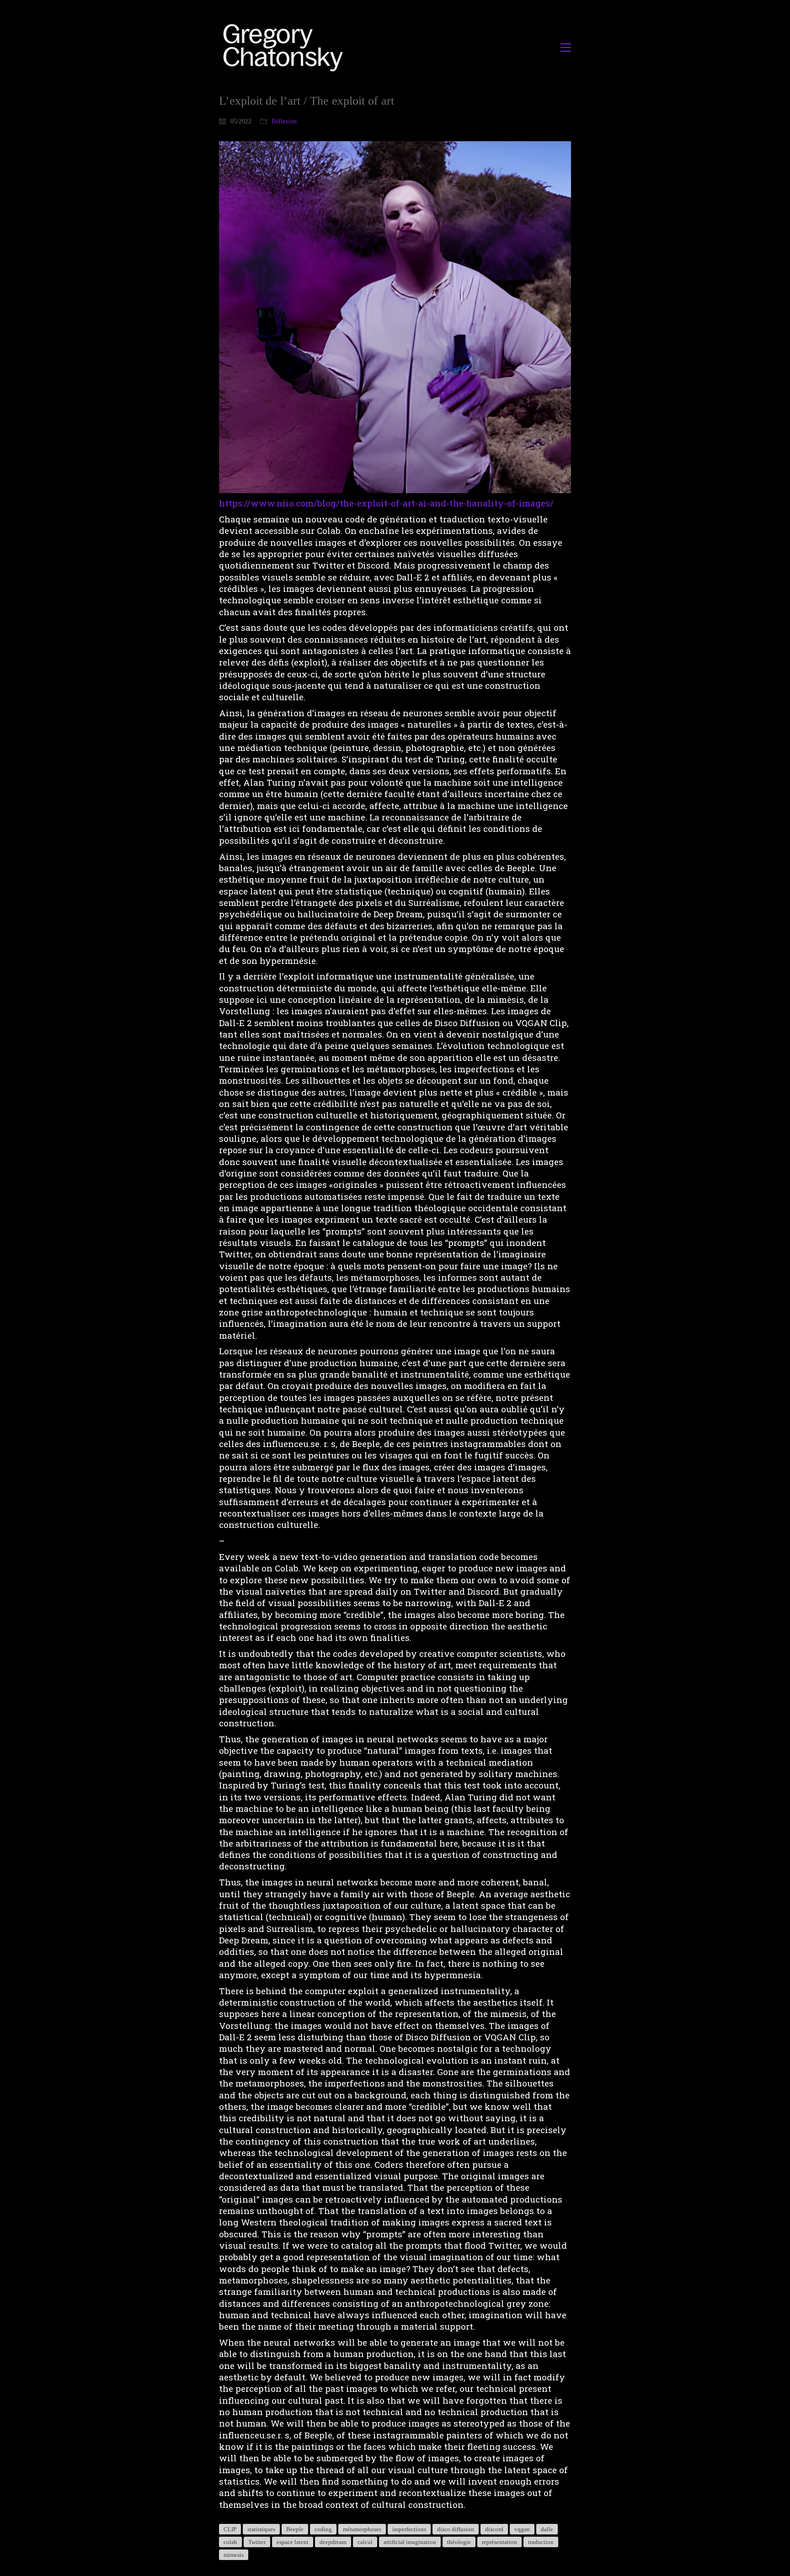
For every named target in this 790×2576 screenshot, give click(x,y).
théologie (459, 2542)
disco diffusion (456, 2529)
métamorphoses (362, 2529)
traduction (541, 2542)
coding (323, 2529)
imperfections (409, 2529)
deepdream (333, 2542)
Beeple (295, 2529)
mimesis (234, 2555)
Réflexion (284, 121)
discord (494, 2529)
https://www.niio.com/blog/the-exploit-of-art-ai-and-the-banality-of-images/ (386, 503)
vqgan (522, 2529)
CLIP (230, 2529)
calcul (365, 2542)
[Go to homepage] (286, 47)
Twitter (257, 2542)
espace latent (293, 2542)
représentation (499, 2542)
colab (230, 2542)
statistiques (261, 2529)
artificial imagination (410, 2542)
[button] (566, 48)
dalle (547, 2529)
